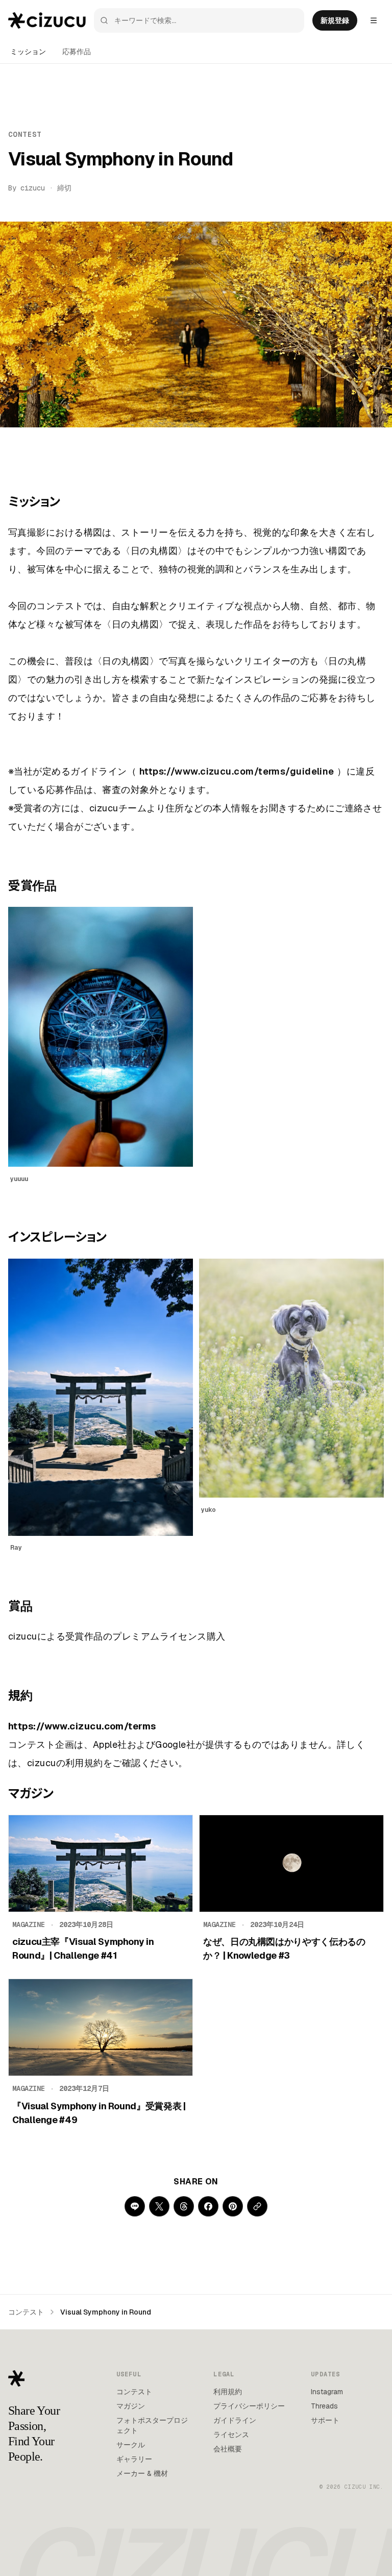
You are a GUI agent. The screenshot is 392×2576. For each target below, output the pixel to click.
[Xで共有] (159, 2206)
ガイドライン (235, 2420)
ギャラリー (134, 2459)
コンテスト (26, 2312)
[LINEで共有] (135, 2206)
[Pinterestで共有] (233, 2206)
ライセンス (231, 2435)
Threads (324, 2406)
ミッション (28, 52)
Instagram (327, 2392)
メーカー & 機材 (142, 2473)
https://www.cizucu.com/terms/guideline (237, 771)
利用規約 (228, 2392)
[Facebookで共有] (208, 2206)
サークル (131, 2445)
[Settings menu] (374, 20)
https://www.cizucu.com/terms (82, 1726)
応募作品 (77, 52)
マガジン (131, 2406)
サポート (325, 2420)
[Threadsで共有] (184, 2206)
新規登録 (335, 20)
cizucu (33, 188)
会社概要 (228, 2449)
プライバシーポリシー (249, 2406)
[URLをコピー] (257, 2206)
